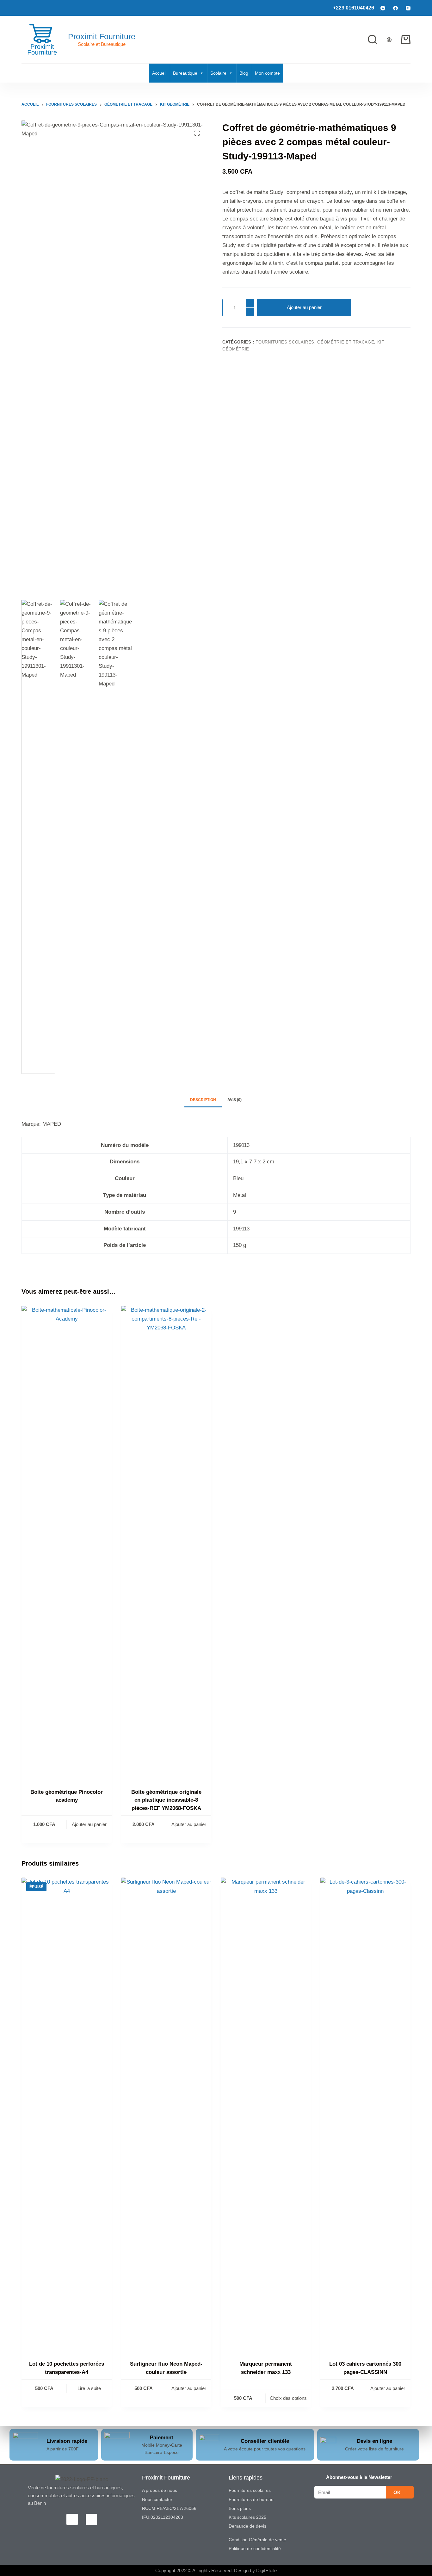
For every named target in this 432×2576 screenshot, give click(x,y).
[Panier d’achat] (406, 40)
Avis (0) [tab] (235, 1100)
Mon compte (267, 73)
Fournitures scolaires (285, 342)
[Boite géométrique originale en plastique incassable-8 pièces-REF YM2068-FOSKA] (166, 1543)
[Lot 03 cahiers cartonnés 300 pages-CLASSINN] (365, 2115)
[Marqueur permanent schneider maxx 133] (266, 2115)
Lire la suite (89, 2388)
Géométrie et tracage (346, 342)
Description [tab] (203, 1100)
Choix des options (288, 2398)
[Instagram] (408, 8)
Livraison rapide (67, 2441)
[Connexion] (389, 40)
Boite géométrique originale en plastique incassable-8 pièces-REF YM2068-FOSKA (166, 1800)
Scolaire (218, 73)
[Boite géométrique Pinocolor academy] (67, 1543)
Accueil (159, 73)
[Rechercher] (373, 40)
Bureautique (185, 73)
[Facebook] (395, 8)
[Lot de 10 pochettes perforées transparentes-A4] (67, 2115)
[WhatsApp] (383, 8)
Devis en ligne (374, 2441)
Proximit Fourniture (102, 36)
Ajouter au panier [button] (89, 1824)
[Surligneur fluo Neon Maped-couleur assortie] (166, 2115)
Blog (244, 73)
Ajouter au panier (304, 307)
